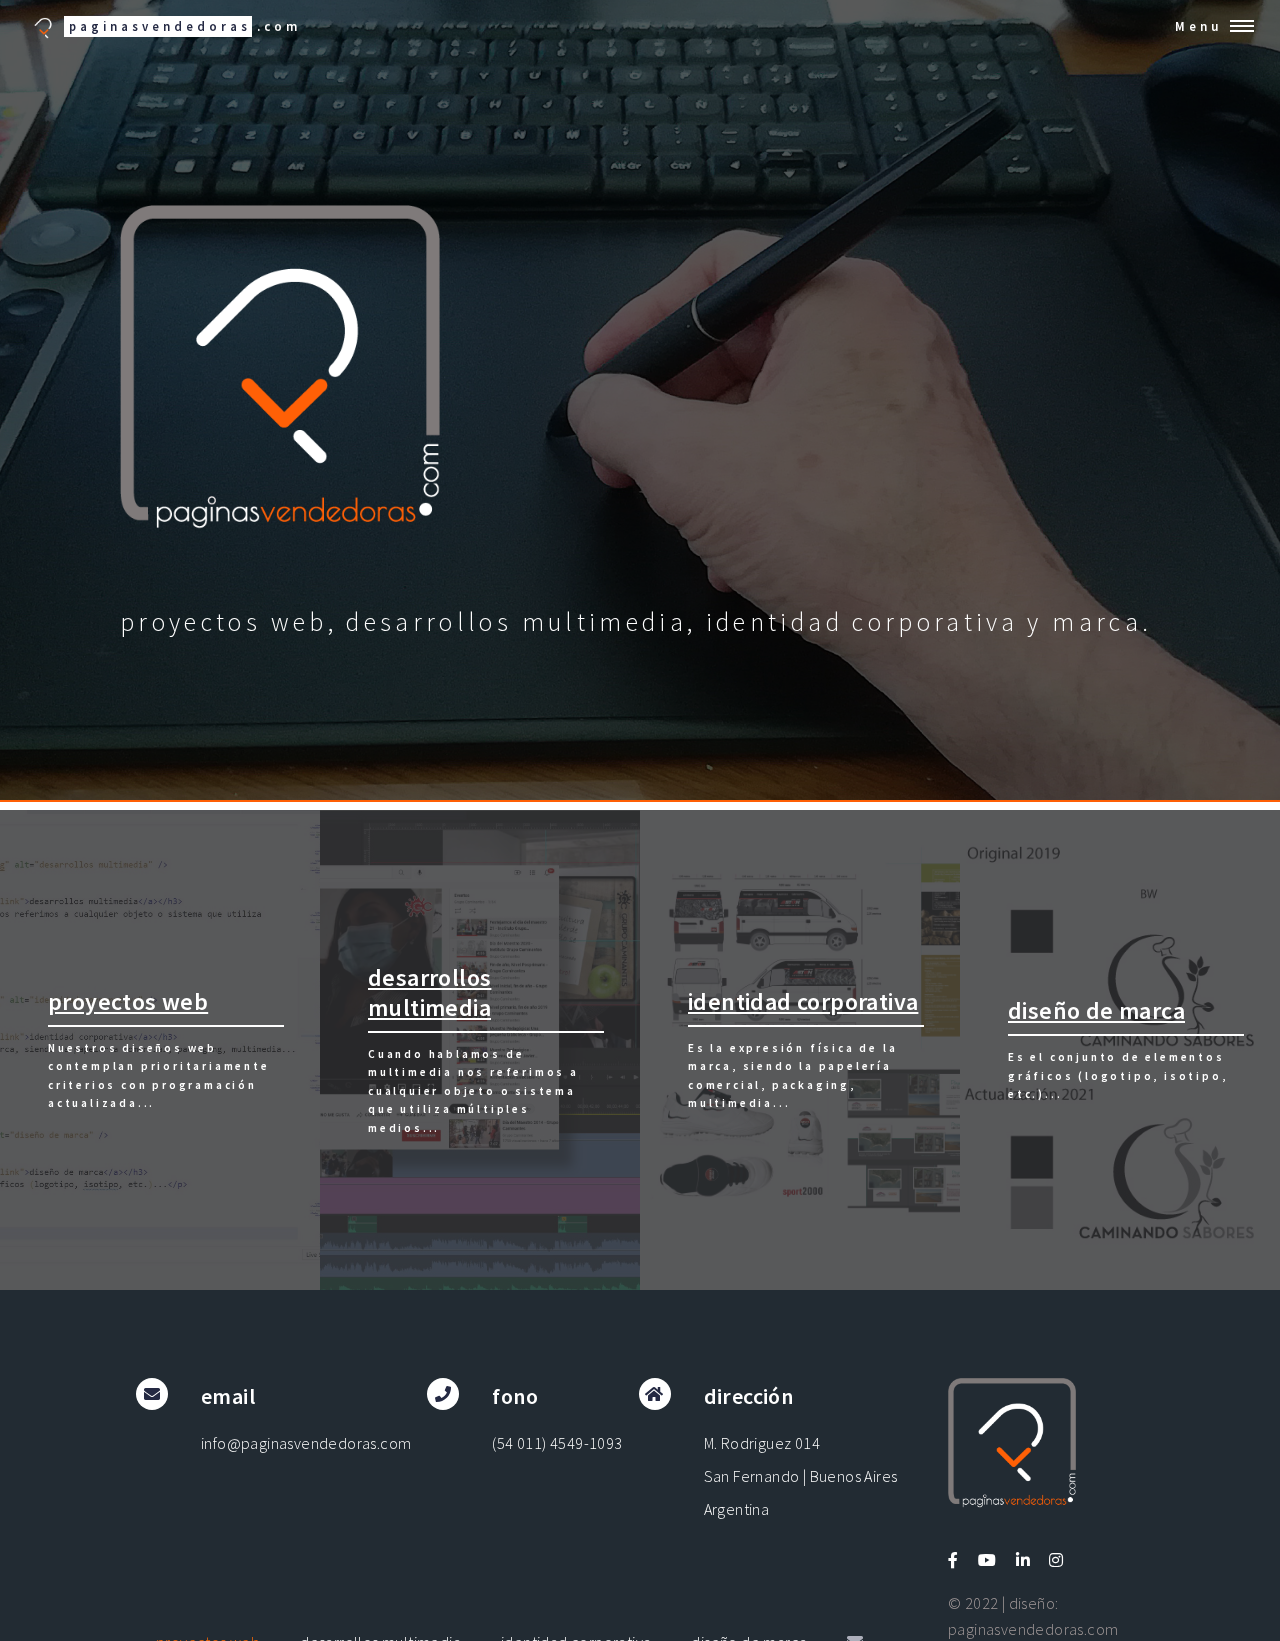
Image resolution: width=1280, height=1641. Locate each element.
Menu (1198, 26)
